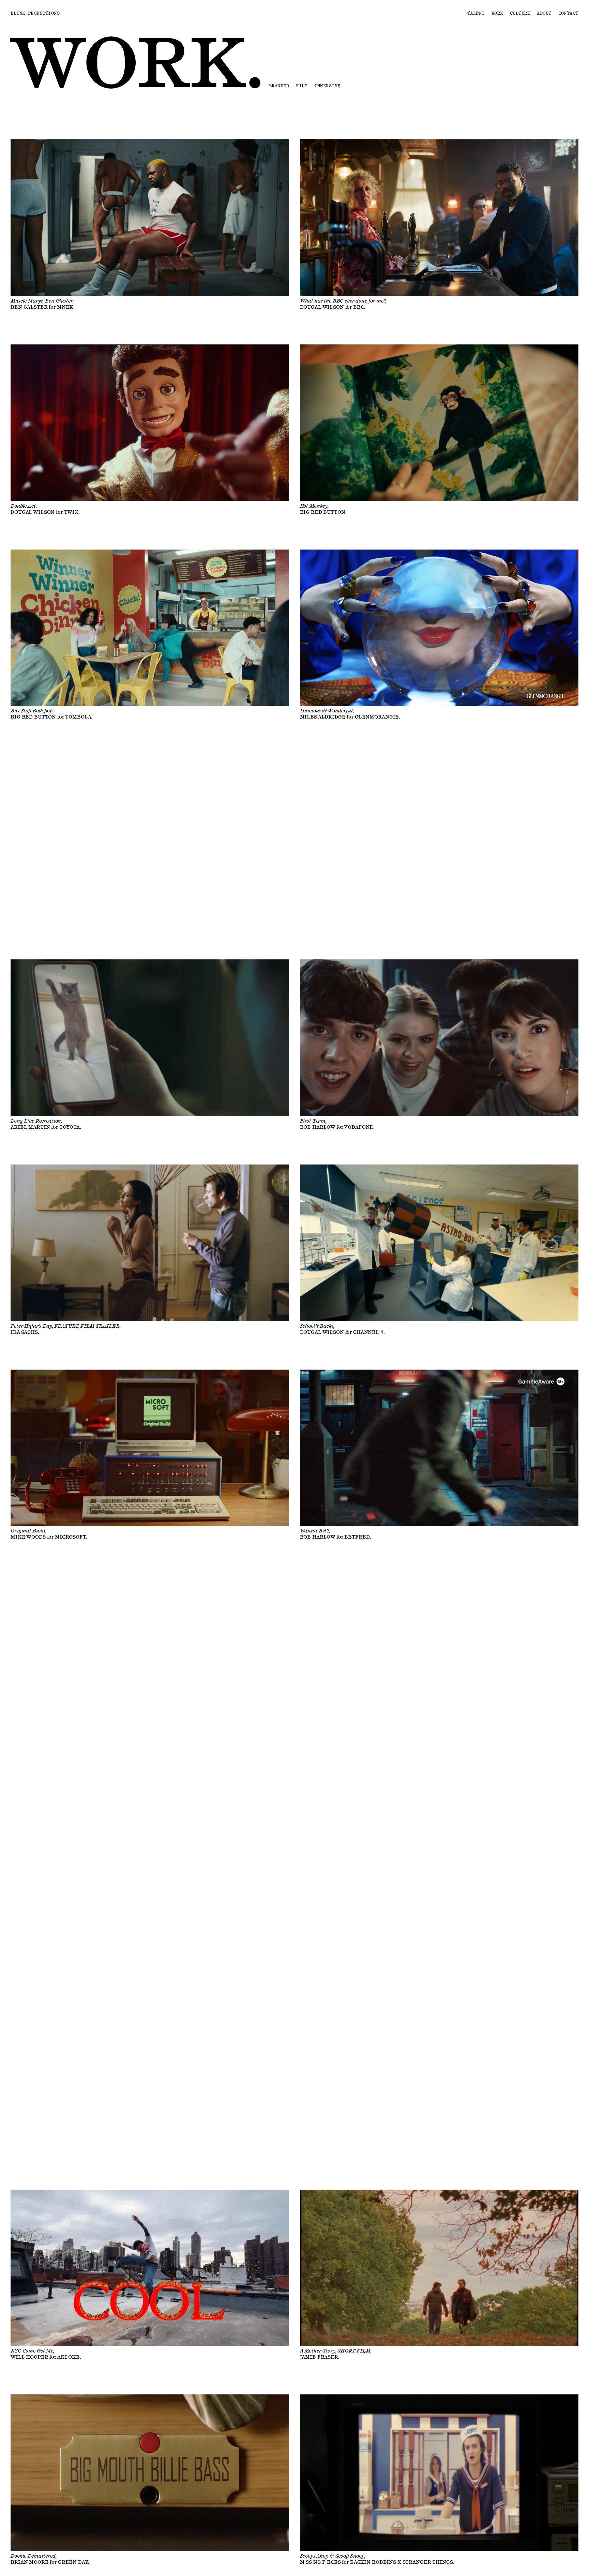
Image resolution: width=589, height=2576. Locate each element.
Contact (568, 13)
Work (497, 13)
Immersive (327, 86)
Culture (520, 13)
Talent (476, 13)
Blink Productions (35, 13)
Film (302, 86)
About (544, 13)
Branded (279, 86)
